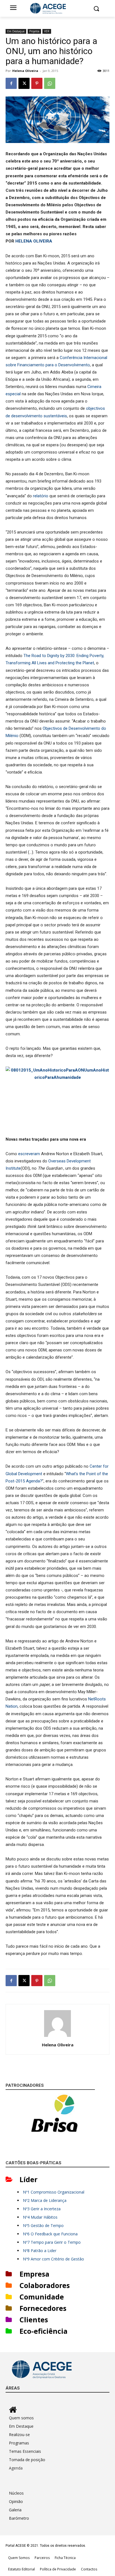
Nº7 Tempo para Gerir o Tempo (52, 2242)
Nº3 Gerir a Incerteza (42, 2209)
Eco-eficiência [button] (44, 2331)
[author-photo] (57, 2037)
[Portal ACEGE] (57, 8)
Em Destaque (16, 31)
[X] (24, 83)
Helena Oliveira (25, 71)
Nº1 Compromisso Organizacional (54, 2192)
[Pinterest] (37, 83)
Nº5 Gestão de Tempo (43, 2225)
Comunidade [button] (42, 2297)
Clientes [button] (34, 2320)
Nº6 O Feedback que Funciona (50, 2234)
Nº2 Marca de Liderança (45, 2200)
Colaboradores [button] (45, 2285)
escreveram (29, 1154)
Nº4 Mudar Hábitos (40, 2217)
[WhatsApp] (50, 83)
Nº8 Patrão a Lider (40, 2251)
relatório (41, 496)
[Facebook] (11, 83)
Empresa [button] (34, 2274)
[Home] (59, 2410)
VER (47, 31)
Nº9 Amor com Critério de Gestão (53, 2259)
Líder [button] (28, 2179)
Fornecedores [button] (43, 2308)
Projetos (34, 31)
